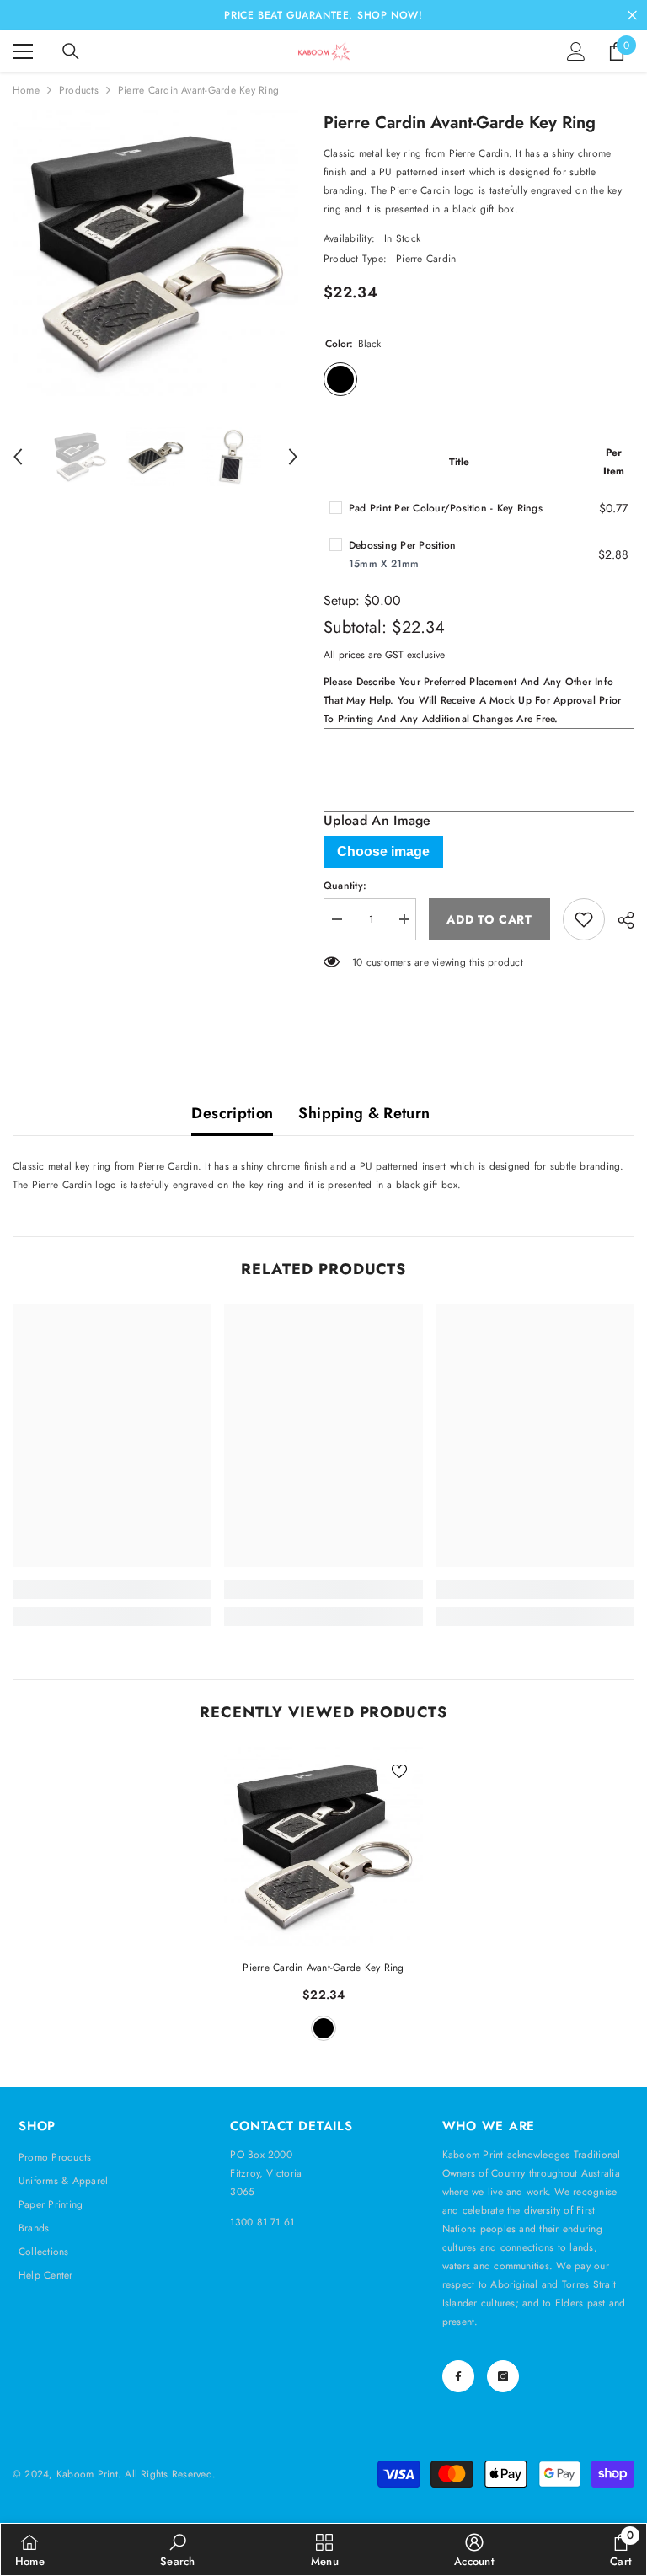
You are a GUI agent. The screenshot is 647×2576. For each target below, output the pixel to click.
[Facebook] (458, 2376)
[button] (18, 457)
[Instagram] (503, 2376)
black (323, 2028)
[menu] (23, 51)
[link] (112, 1589)
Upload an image (377, 821)
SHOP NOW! (390, 15)
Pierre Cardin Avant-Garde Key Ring (323, 1968)
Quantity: (345, 886)
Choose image (383, 852)
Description (232, 1113)
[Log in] (576, 51)
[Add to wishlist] (584, 919)
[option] (155, 253)
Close (632, 16)
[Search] (71, 51)
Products (79, 90)
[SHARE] (620, 920)
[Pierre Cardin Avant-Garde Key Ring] (323, 1846)
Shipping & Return (364, 1113)
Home (26, 90)
